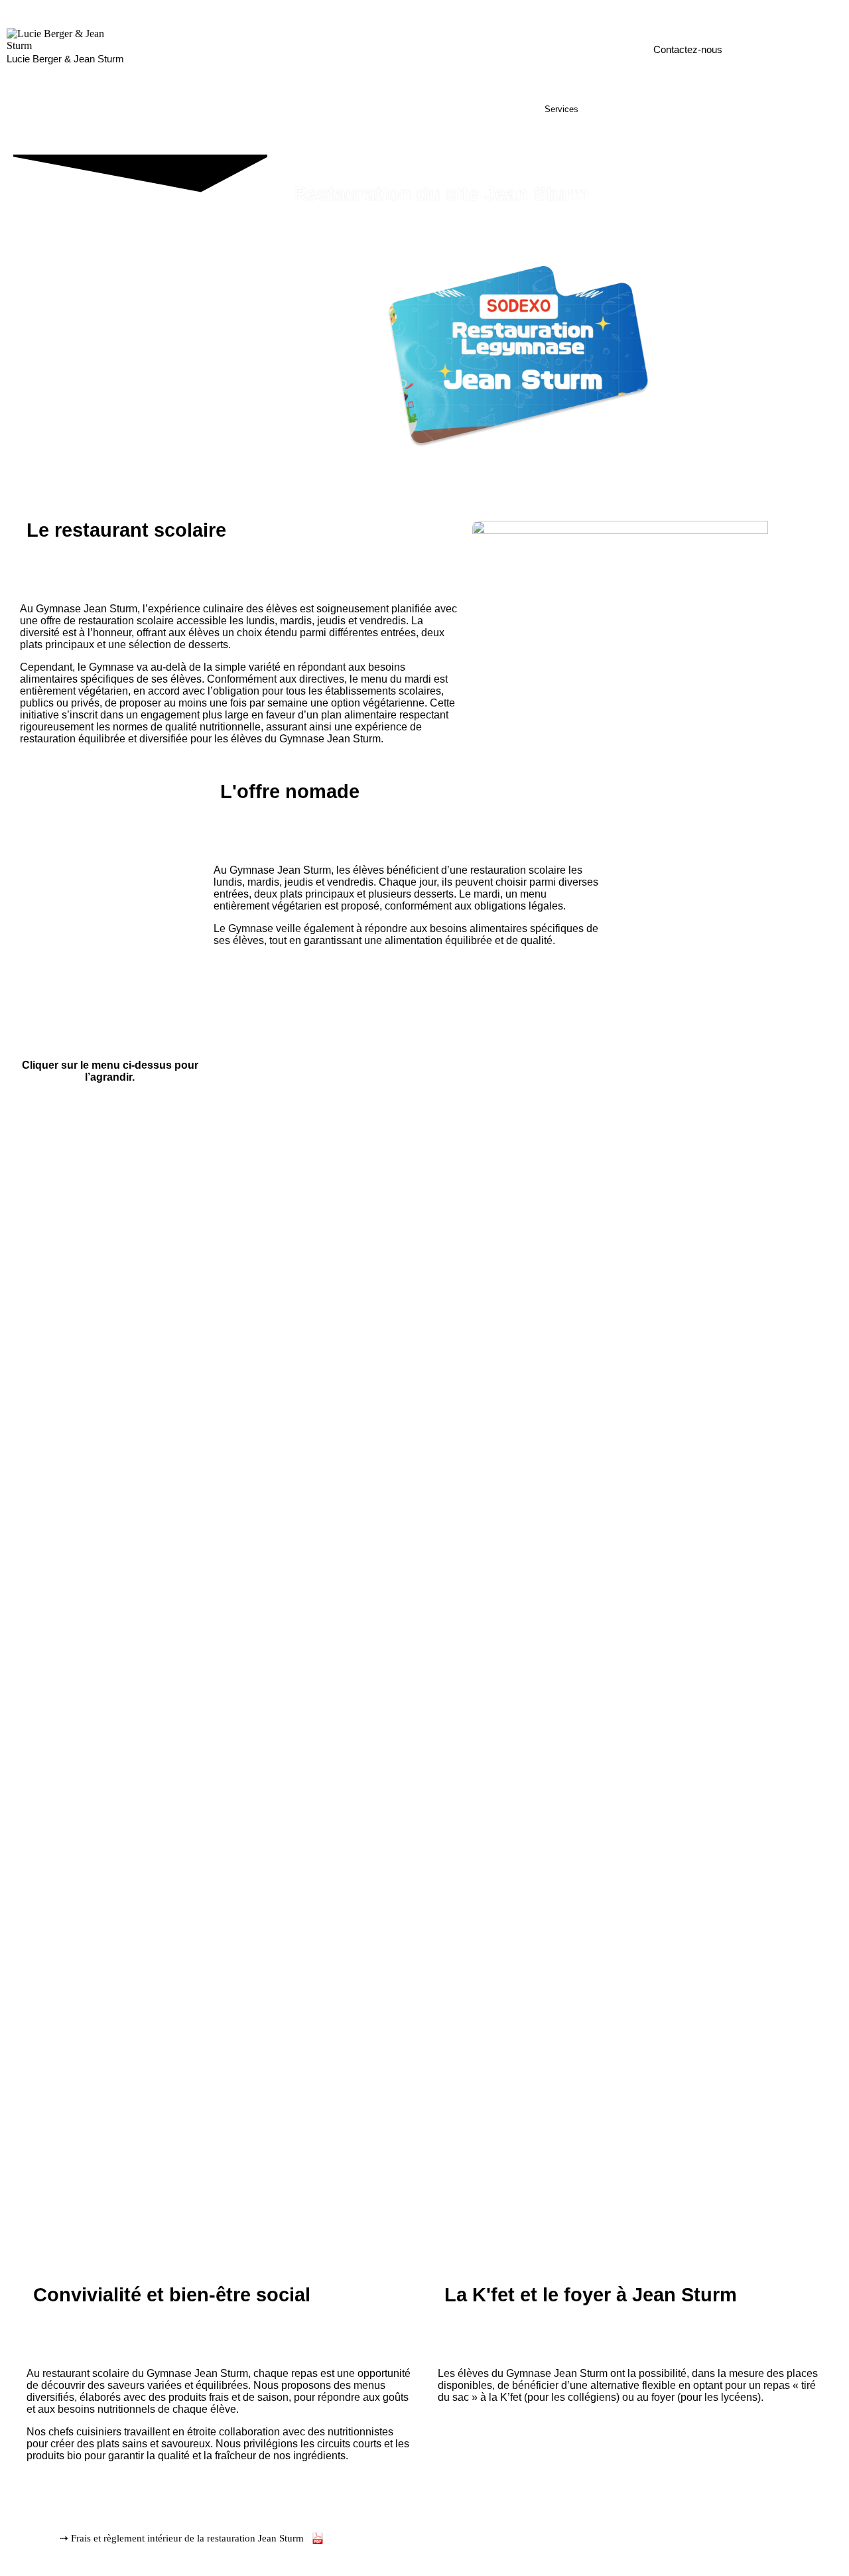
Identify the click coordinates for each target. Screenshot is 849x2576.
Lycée (413, 109)
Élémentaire (305, 109)
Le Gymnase (172, 109)
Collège (364, 109)
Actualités (683, 109)
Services (561, 109)
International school (485, 109)
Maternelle (239, 109)
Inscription (621, 109)
